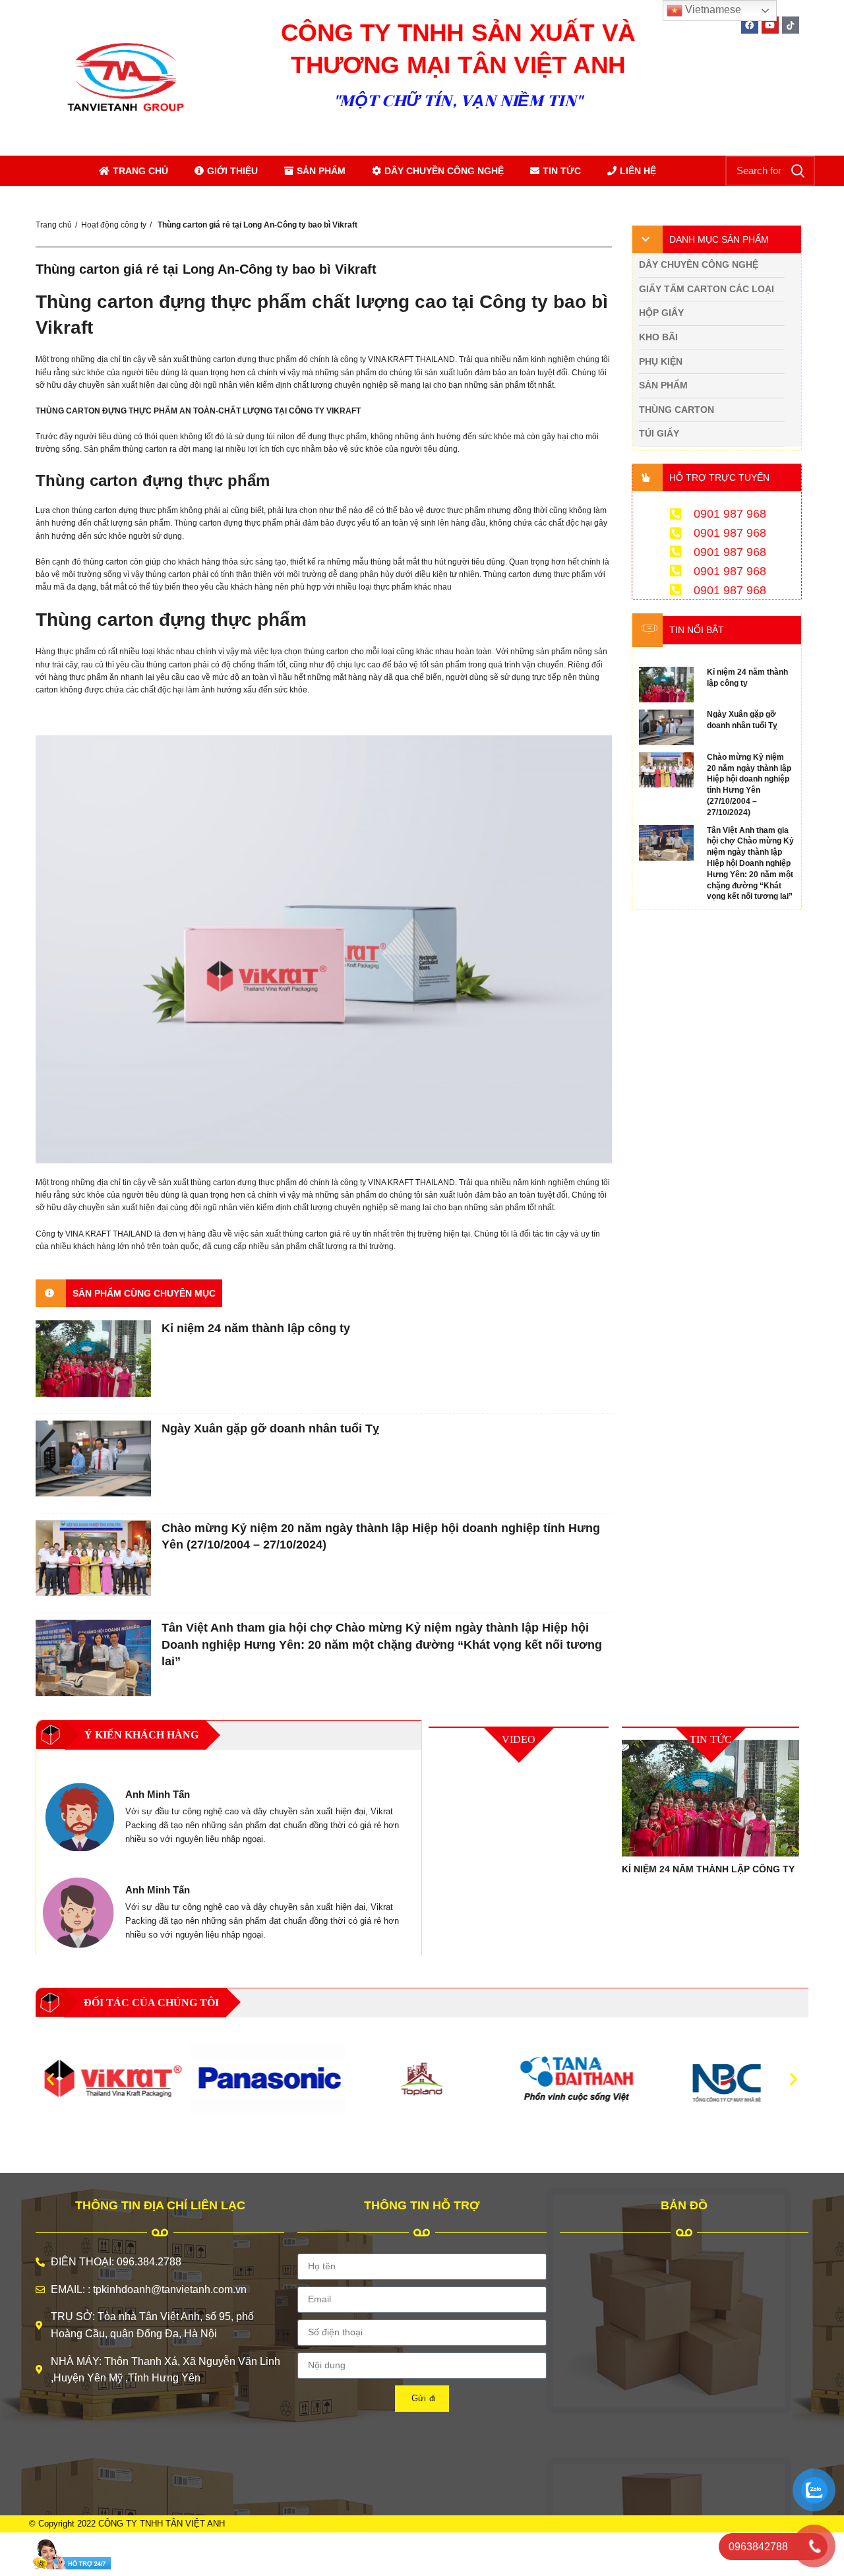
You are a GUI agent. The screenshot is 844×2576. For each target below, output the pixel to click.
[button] (50, 2079)
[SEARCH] (797, 171)
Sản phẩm (663, 385)
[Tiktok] (791, 25)
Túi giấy (659, 433)
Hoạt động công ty (114, 225)
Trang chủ (54, 225)
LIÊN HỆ (638, 171)
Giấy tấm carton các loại (707, 289)
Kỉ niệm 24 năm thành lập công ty (256, 1328)
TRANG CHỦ (140, 171)
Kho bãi (658, 337)
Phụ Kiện (661, 361)
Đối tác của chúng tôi (151, 2003)
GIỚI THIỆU (232, 171)
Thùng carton (677, 410)
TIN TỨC (562, 171)
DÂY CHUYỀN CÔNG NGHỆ (444, 171)
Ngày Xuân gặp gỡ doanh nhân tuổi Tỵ (270, 1428)
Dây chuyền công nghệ (699, 264)
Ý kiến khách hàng (141, 1735)
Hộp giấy (661, 313)
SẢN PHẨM (321, 171)
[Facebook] (750, 25)
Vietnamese (712, 10)
